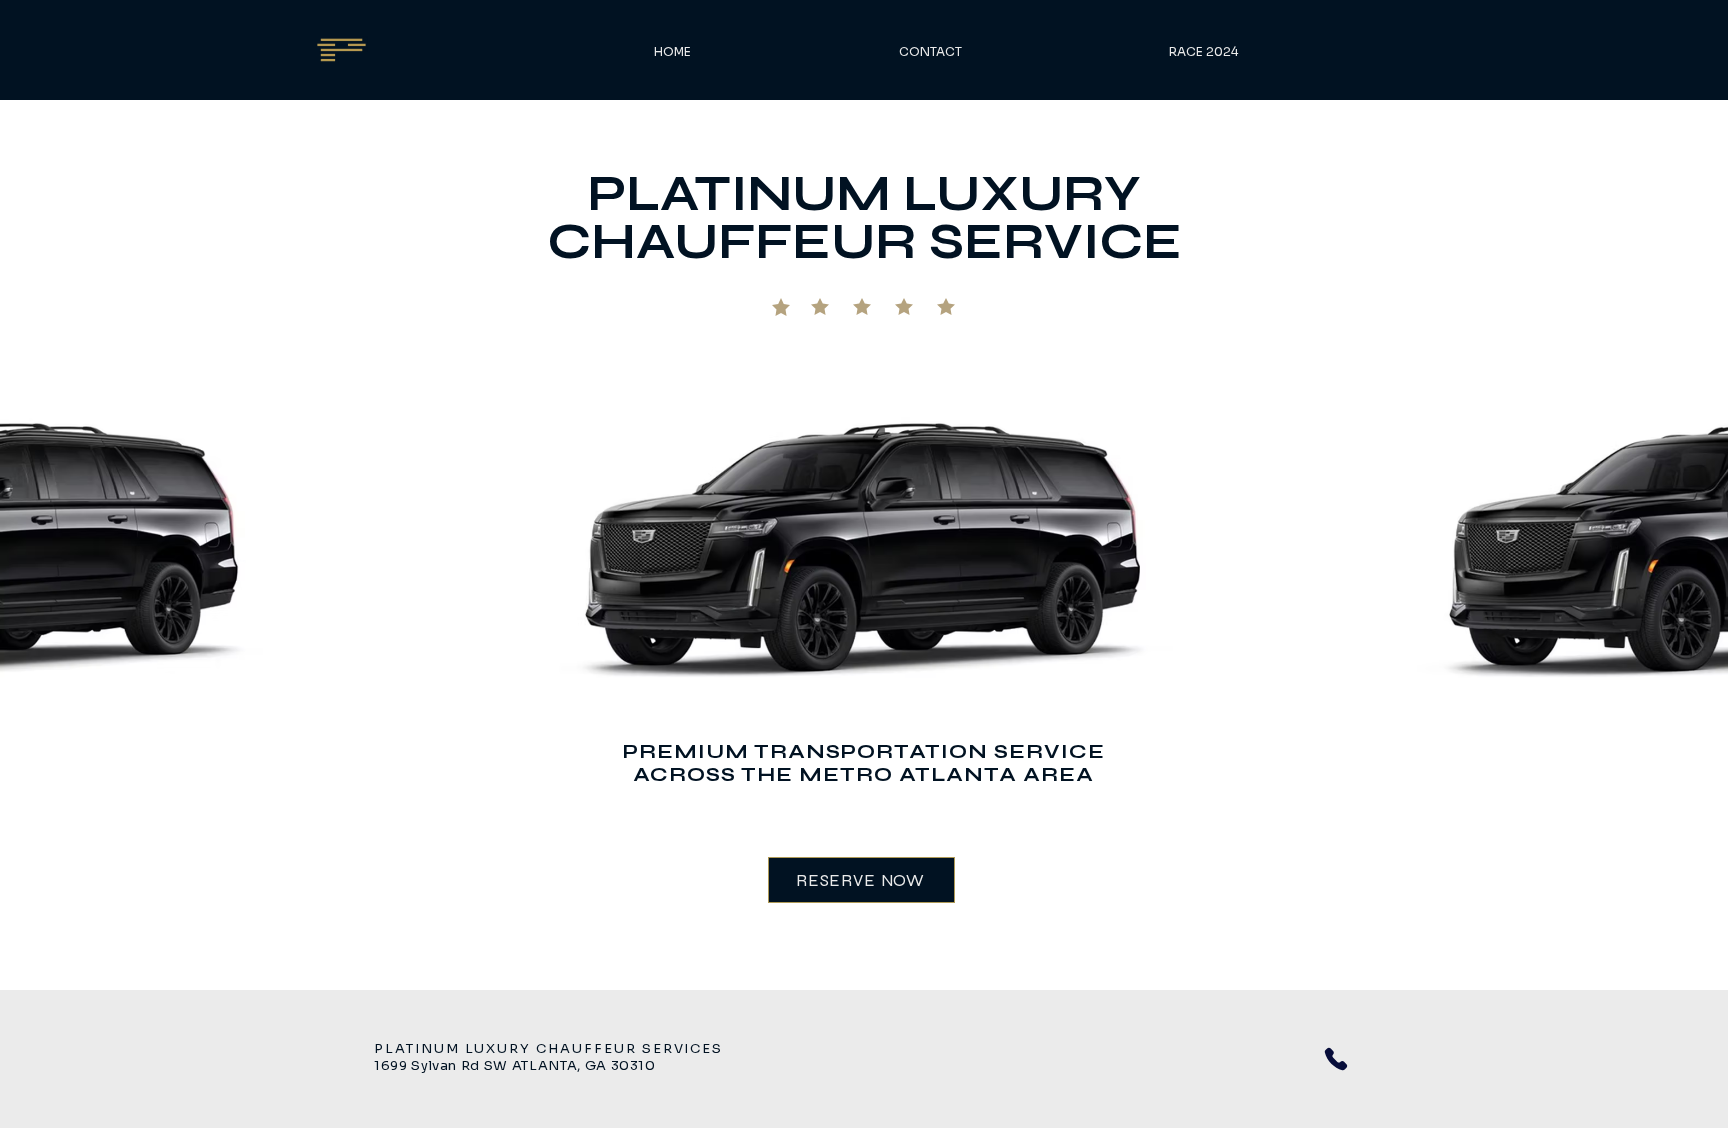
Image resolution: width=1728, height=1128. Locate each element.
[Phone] (1336, 1059)
